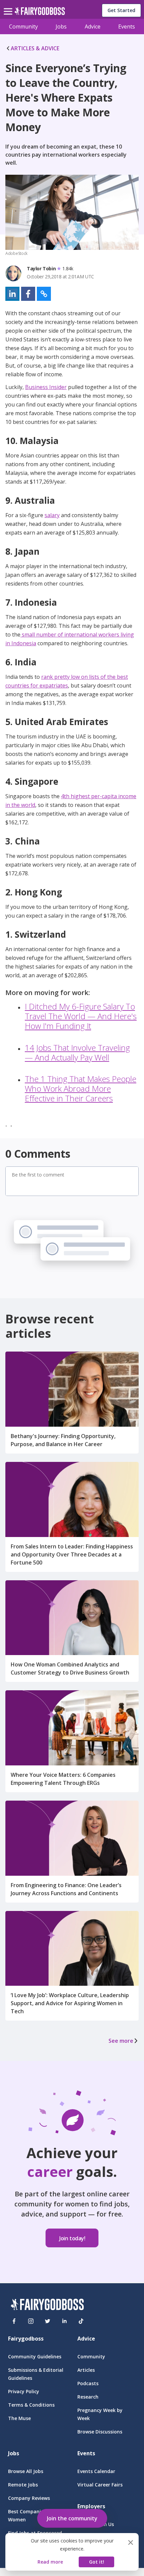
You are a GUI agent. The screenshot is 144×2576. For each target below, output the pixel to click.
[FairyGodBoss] (47, 2306)
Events (127, 26)
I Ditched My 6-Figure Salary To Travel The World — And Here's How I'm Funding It (81, 1016)
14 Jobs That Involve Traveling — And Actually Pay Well (77, 1052)
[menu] (9, 6)
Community (23, 26)
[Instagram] (31, 2321)
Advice (93, 26)
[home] (40, 13)
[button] (12, 294)
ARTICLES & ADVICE (35, 48)
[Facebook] (14, 2321)
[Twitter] (48, 2321)
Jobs (61, 26)
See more (121, 2041)
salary (52, 515)
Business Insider (46, 387)
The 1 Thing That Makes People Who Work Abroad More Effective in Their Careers (81, 1088)
